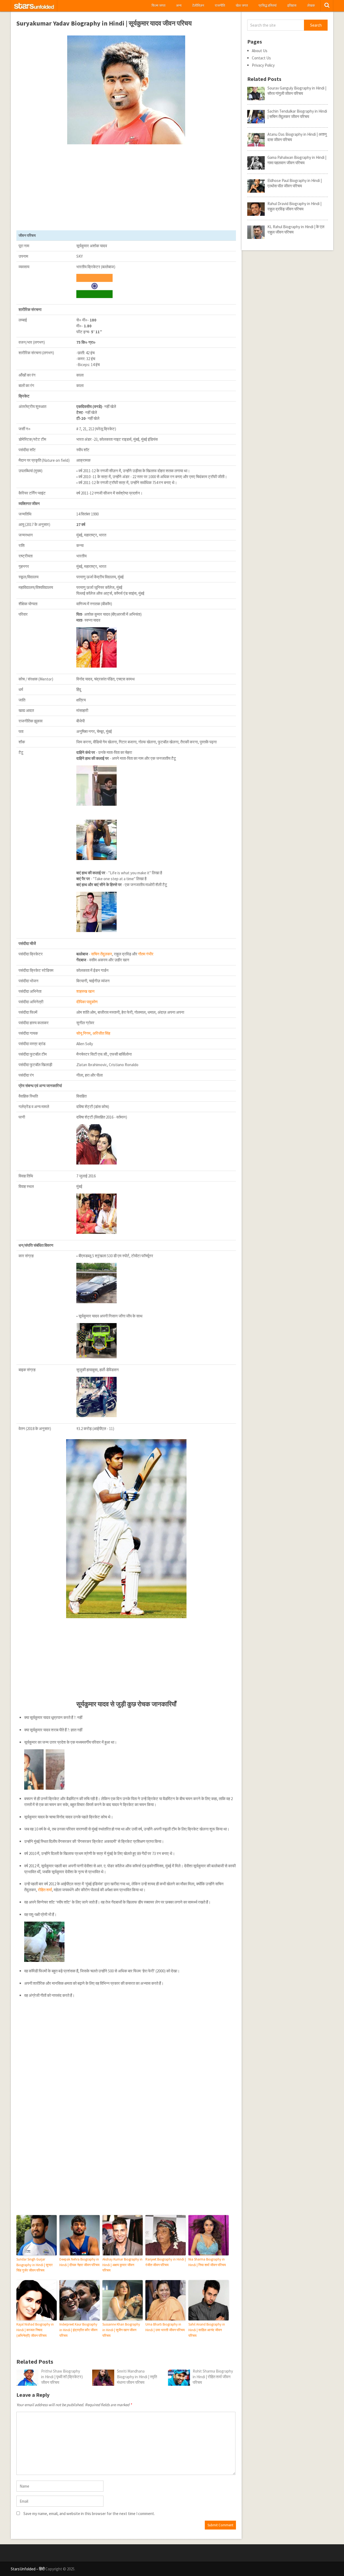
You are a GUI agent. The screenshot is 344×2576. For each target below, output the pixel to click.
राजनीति (220, 6)
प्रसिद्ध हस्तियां (268, 6)
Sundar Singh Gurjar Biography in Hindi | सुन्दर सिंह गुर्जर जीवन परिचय (35, 2265)
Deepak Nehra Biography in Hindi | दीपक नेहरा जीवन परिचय (79, 2262)
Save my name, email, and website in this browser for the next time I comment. (89, 2514)
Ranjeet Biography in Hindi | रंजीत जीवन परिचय (166, 2262)
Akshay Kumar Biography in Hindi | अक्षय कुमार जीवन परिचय (122, 2265)
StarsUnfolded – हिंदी (28, 2569)
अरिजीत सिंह (101, 1033)
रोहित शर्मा (45, 1890)
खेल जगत (242, 6)
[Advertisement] (126, 187)
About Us (260, 51)
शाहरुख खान (85, 991)
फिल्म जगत (158, 6)
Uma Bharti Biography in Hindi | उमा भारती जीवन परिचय (165, 2327)
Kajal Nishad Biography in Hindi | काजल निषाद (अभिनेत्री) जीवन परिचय (35, 2330)
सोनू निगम (83, 1033)
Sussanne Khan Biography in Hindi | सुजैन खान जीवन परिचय (121, 2330)
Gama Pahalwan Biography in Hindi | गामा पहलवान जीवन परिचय (297, 160)
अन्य (179, 6)
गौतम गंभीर (146, 954)
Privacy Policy (263, 65)
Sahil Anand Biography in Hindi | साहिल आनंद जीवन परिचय (207, 2330)
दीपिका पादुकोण (87, 1002)
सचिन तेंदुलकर (102, 954)
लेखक (311, 6)
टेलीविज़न (198, 6)
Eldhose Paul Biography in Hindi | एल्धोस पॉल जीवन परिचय (295, 183)
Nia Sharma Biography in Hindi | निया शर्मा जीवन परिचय (207, 2262)
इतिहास (292, 6)
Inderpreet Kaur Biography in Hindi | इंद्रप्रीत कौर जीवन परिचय (78, 2330)
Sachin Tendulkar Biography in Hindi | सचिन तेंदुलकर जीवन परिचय (297, 114)
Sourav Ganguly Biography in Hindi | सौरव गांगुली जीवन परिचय (297, 91)
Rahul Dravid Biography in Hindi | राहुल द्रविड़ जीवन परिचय (294, 206)
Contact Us (261, 58)
